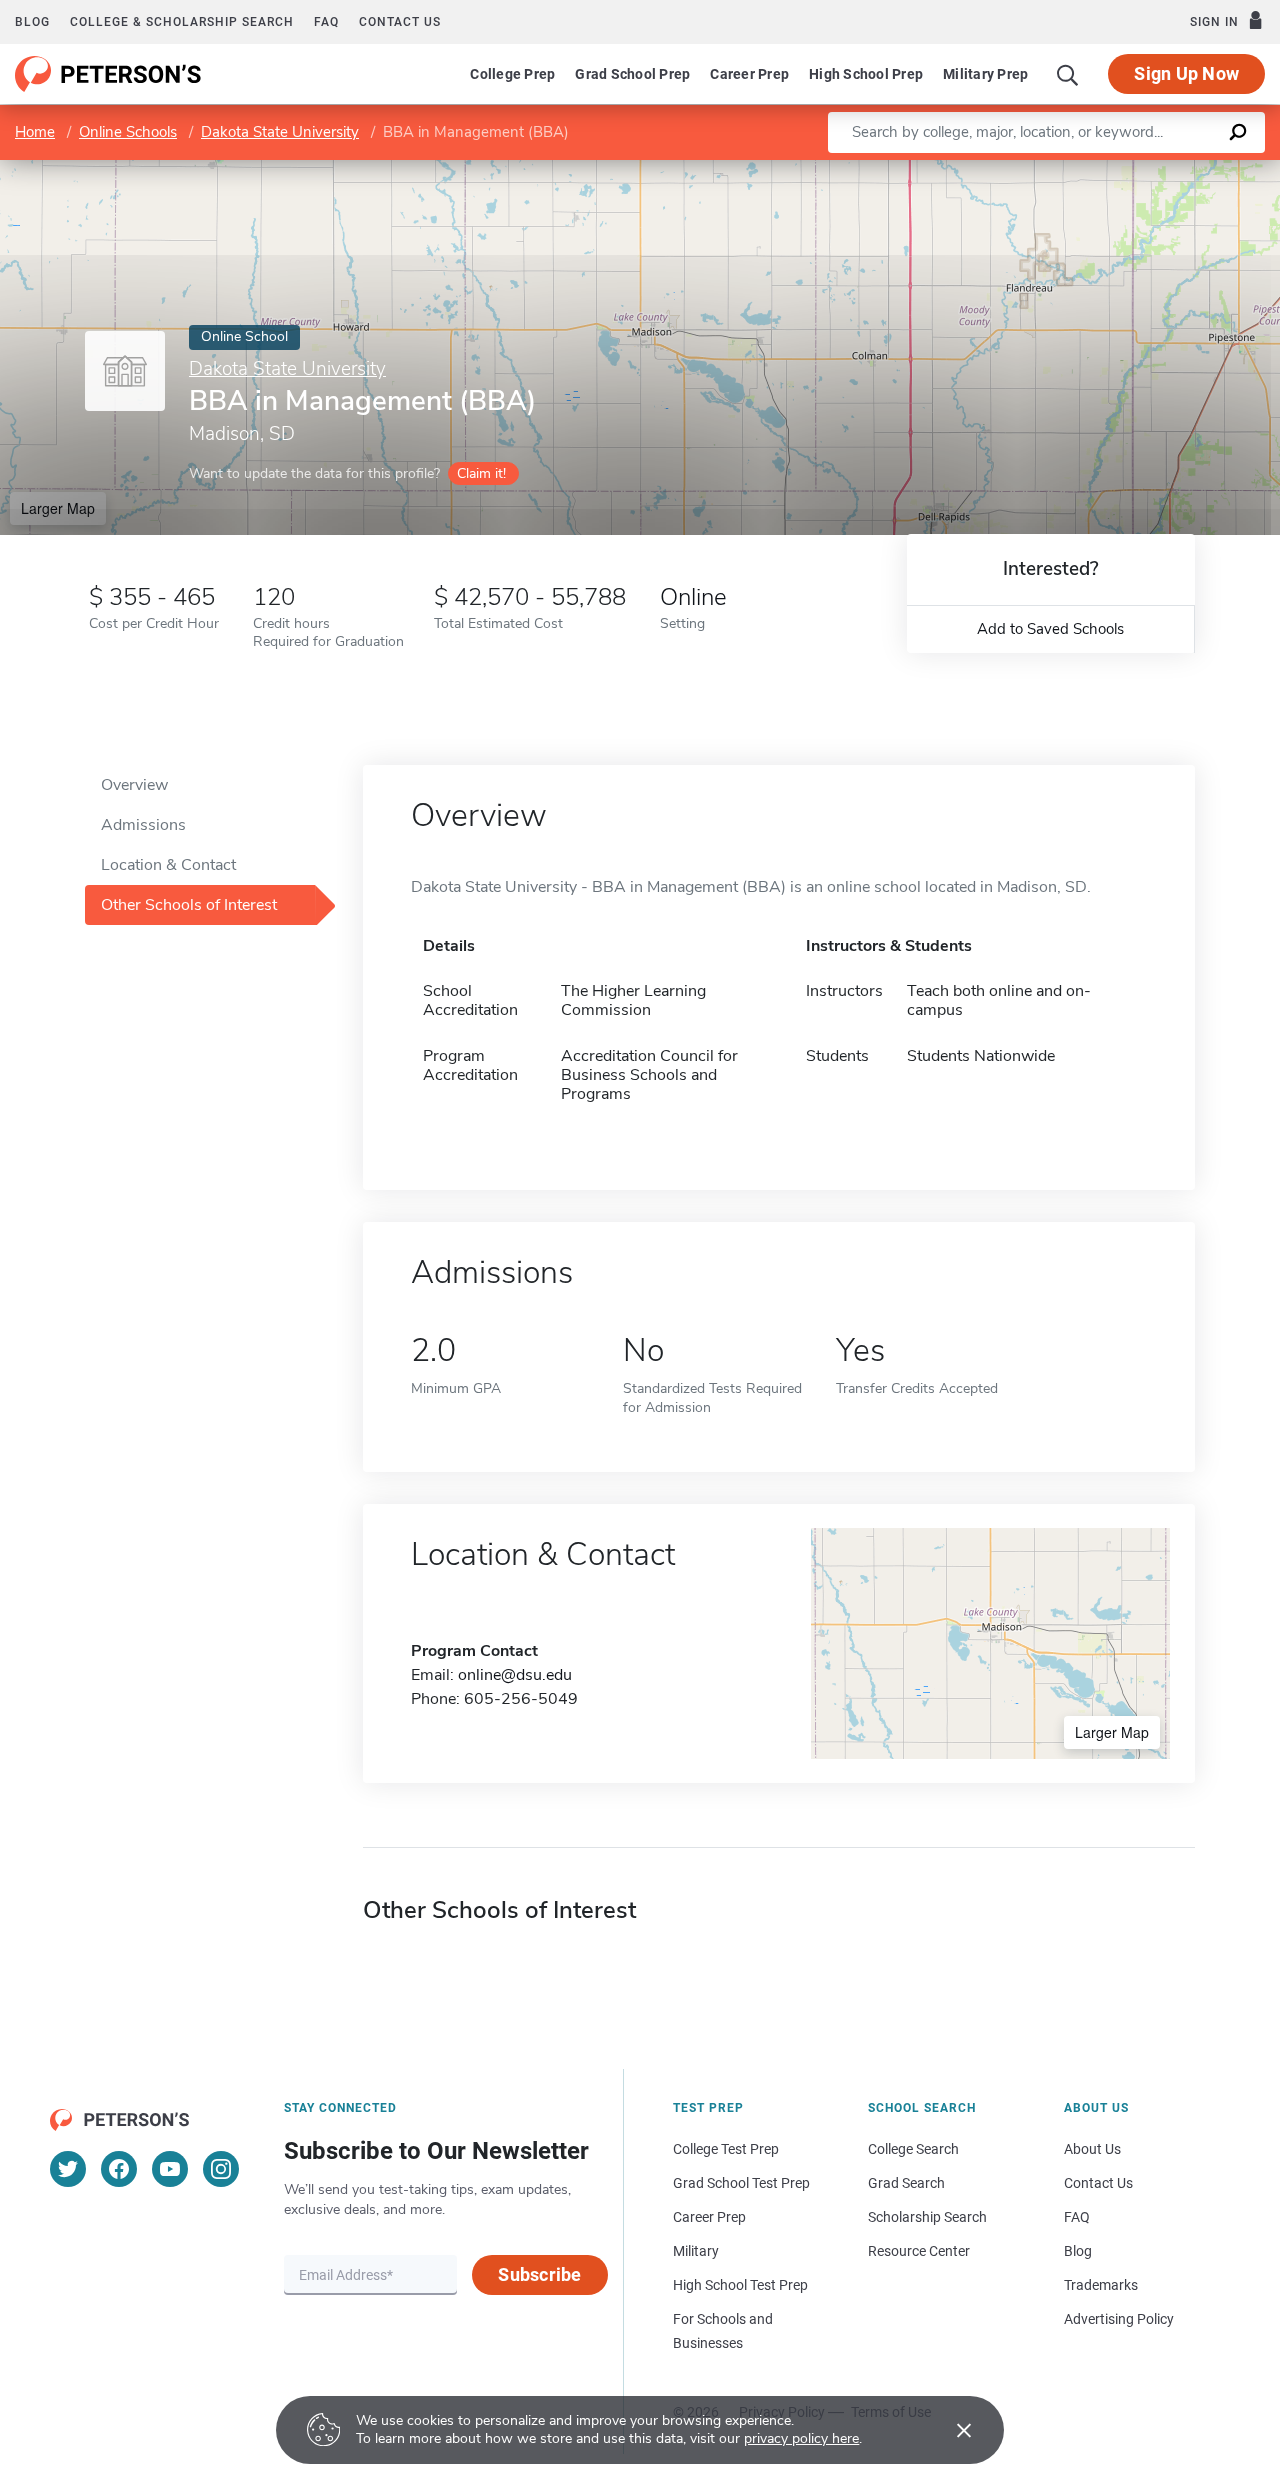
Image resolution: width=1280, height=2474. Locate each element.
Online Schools (128, 132)
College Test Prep (726, 2149)
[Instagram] (221, 2169)
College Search (913, 2149)
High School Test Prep (740, 2285)
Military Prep (985, 74)
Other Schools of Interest (189, 905)
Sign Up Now (1186, 73)
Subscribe (539, 2274)
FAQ (326, 22)
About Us (1092, 2149)
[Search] (1068, 74)
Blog (32, 22)
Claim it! (481, 473)
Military (696, 2251)
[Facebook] (119, 2169)
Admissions (143, 825)
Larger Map (58, 508)
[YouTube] (170, 2169)
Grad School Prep (632, 74)
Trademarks (1101, 2285)
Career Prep (749, 74)
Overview (134, 785)
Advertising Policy (1119, 2319)
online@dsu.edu (515, 1675)
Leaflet (1045, 169)
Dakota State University (280, 132)
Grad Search (906, 2183)
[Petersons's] (108, 74)
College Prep (512, 74)
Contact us (400, 22)
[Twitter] (68, 2169)
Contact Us (1098, 2183)
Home (35, 132)
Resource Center (919, 2251)
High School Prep (866, 74)
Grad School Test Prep (741, 2183)
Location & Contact (168, 865)
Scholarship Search (927, 2217)
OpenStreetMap (1144, 169)
